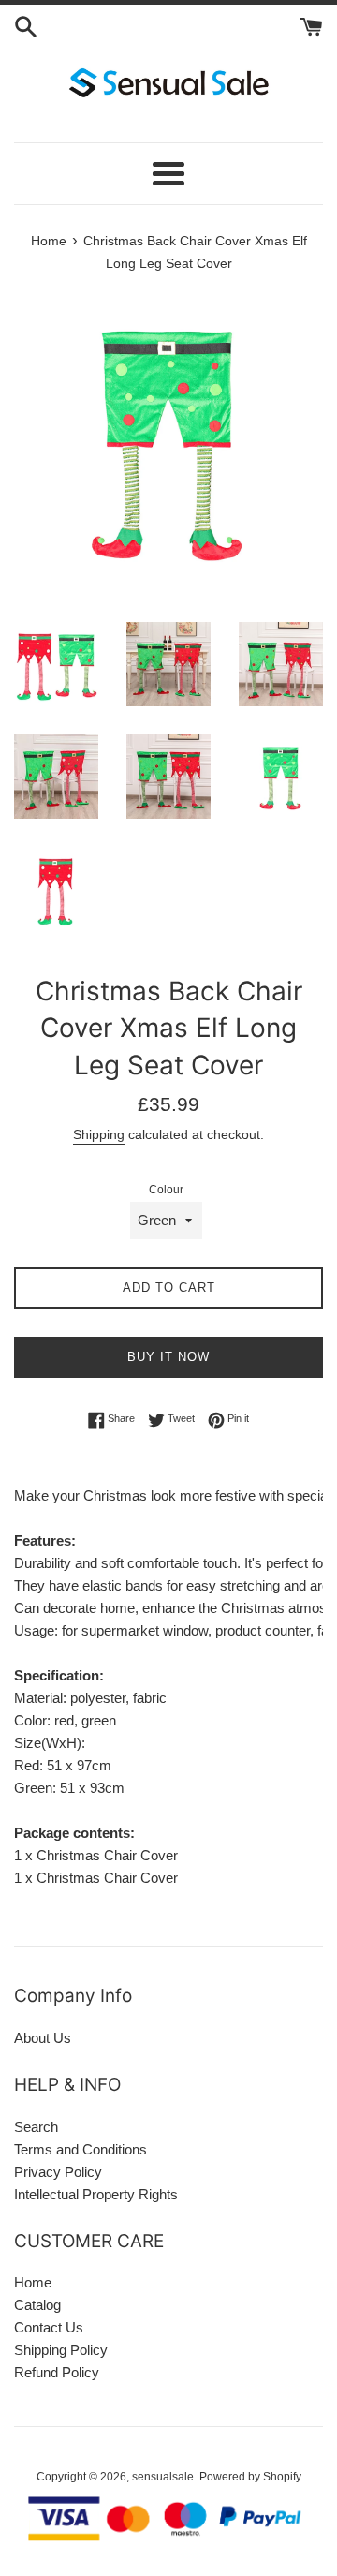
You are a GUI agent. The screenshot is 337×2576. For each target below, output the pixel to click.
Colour (166, 1190)
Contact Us (49, 2327)
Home (33, 2282)
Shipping (99, 1134)
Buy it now (168, 1357)
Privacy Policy (58, 2172)
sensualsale (163, 2477)
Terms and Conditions (81, 2149)
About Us (43, 2038)
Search (36, 2127)
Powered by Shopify (250, 2477)
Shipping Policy (61, 2350)
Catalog (37, 2305)
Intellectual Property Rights (96, 2194)
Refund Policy (57, 2372)
